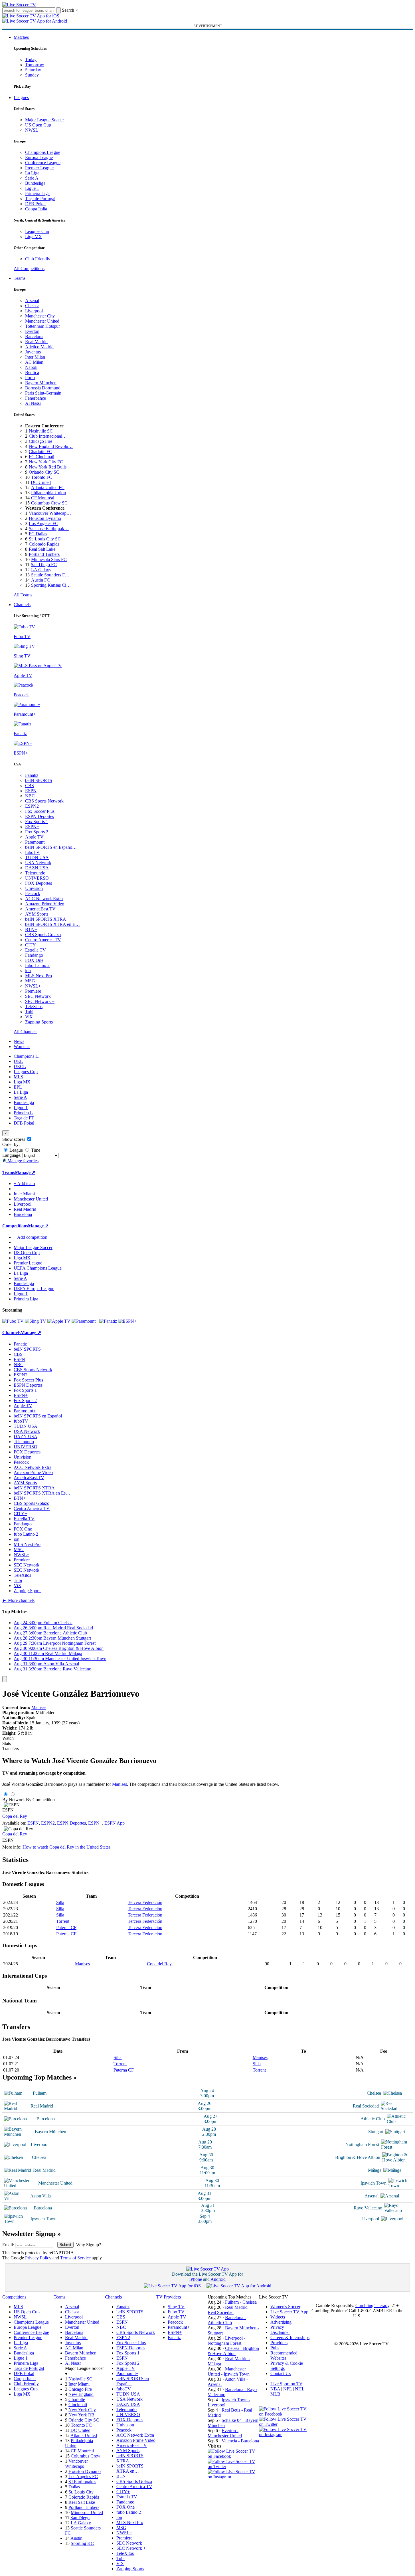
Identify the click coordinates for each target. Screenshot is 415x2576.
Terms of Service (75, 2258)
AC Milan (34, 362)
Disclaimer (280, 2332)
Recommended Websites (284, 2355)
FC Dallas (38, 534)
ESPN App (115, 1823)
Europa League (39, 157)
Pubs (275, 2348)
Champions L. (27, 1056)
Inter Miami (79, 2384)
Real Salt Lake (42, 549)
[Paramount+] (85, 1321)
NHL (300, 2389)
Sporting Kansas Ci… (51, 585)
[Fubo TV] (13, 1321)
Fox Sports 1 (37, 822)
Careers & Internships (290, 2337)
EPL (18, 1087)
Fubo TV (176, 2312)
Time (35, 1150)
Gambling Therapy (372, 2305)
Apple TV (34, 837)
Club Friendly (38, 259)
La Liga (32, 173)
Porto (30, 378)
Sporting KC (82, 2543)
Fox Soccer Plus (40, 811)
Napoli (31, 367)
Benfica (32, 372)
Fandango (34, 955)
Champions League (43, 152)
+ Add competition (31, 1237)
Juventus (33, 352)
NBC (30, 796)
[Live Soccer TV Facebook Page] (233, 2456)
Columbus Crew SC (49, 503)
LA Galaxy (41, 570)
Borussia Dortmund (43, 388)
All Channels (26, 1032)
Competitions (15, 1226)
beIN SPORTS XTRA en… (130, 2469)
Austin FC (41, 580)
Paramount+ (36, 842)
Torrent (63, 1921)
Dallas (74, 2487)
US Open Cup (38, 125)
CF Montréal (43, 498)
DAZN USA (37, 868)
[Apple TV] (59, 1321)
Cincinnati (78, 2405)
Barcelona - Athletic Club (227, 2320)
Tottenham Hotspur (42, 326)
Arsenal (32, 300)
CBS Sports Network (44, 801)
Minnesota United (87, 2512)
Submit (65, 2245)
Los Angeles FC (43, 523)
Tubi (29, 1012)
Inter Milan (35, 357)
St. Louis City (81, 2492)
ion (28, 971)
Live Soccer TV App (289, 2312)
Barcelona (34, 336)
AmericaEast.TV (40, 909)
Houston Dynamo (45, 518)
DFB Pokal (35, 204)
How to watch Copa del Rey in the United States (66, 1847)
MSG (30, 981)
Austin (76, 2538)
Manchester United (42, 321)
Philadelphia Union (48, 493)
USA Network (38, 863)
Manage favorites (22, 1161)
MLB (275, 2394)
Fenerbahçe (36, 398)
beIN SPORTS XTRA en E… (52, 924)
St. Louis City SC (45, 539)
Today (31, 60)
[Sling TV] (36, 1321)
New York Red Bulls (48, 467)
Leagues (21, 97)
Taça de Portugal (40, 199)
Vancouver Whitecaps (76, 2464)
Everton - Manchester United (225, 2433)
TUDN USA (37, 857)
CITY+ (32, 945)
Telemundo (35, 873)
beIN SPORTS (39, 780)
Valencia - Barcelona (240, 2441)
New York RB (81, 2415)
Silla (60, 1902)
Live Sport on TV (286, 2384)
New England (81, 2394)
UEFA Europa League (34, 1289)
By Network (14, 1800)
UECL (20, 1066)
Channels (22, 605)
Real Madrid (36, 342)
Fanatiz (32, 775)
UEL (18, 1061)
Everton (32, 331)
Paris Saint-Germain (43, 393)
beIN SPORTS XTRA (46, 919)
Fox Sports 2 (37, 832)
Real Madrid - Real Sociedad (229, 2310)
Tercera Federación (145, 1902)
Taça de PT (24, 1118)
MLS (18, 1077)
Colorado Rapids (44, 544)
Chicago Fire (41, 441)
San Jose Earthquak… (49, 529)
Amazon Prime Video (45, 904)
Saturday (33, 70)
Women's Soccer (285, 2307)
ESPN (31, 791)
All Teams (23, 595)
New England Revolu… (51, 446)
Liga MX (34, 237)
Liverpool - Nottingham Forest (226, 2341)
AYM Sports (37, 914)
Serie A (32, 178)
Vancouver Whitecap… (50, 513)
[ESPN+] (127, 1321)
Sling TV (176, 2307)
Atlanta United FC (48, 487)
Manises (39, 1707)
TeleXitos (34, 1007)
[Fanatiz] (108, 1321)
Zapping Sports (39, 1022)
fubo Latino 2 (37, 965)
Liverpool (34, 311)
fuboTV (32, 852)
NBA (275, 2389)
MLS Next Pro (39, 976)
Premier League (39, 168)
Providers (279, 2343)
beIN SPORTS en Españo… (51, 847)
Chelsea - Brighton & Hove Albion (233, 2351)
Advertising (281, 2322)
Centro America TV (43, 940)
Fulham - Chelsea (241, 2302)
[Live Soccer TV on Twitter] (233, 2467)
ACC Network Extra (44, 899)
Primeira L (23, 1113)
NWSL (32, 130)
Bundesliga (35, 183)
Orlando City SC (44, 472)
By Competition (40, 1800)
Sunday (32, 75)
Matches (21, 37)
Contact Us (281, 2373)
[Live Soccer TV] (19, 5)
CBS (30, 786)
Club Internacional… (48, 436)
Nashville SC (41, 431)
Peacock (33, 893)
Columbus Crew (86, 2456)
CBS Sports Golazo (43, 935)
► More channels (18, 1600)
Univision (34, 888)
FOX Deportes (39, 883)
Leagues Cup (37, 231)
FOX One (34, 960)
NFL (288, 2389)
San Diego (80, 2518)
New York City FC (46, 462)
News (19, 1041)
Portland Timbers (44, 554)
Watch (8, 1738)
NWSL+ (33, 986)
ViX (29, 1017)
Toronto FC (42, 477)
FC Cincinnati (41, 457)
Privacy (277, 2327)
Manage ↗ (25, 1172)
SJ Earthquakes (82, 2482)
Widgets (278, 2317)
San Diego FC (44, 565)
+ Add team (24, 1184)
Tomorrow (35, 65)
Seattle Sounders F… (50, 575)
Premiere (33, 991)
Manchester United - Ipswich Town (229, 2371)
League (16, 1150)
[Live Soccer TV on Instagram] (233, 2477)
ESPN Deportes (40, 816)
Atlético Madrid (39, 347)
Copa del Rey (15, 1816)
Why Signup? (89, 2245)
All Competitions (29, 269)
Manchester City (40, 316)
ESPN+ (32, 827)
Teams (20, 278)
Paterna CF (66, 1928)
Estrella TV (36, 950)
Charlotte (77, 2399)
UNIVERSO (37, 878)
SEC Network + (40, 1001)
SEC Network (38, 996)
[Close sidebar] (5, 1679)
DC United (41, 482)
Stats (7, 1743)
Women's (22, 1046)
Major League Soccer (44, 120)
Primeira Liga (37, 193)
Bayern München (41, 383)
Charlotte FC (41, 452)
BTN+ (31, 929)
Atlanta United (84, 2435)
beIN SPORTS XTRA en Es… (42, 1493)
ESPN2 (32, 806)
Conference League (43, 163)
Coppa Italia (36, 209)
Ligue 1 (32, 188)
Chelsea (32, 306)
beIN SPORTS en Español (38, 1416)
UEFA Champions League (38, 1268)
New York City (82, 2410)
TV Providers (169, 2297)
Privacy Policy (38, 2258)
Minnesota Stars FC (49, 559)
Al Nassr (33, 403)
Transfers (11, 1748)
